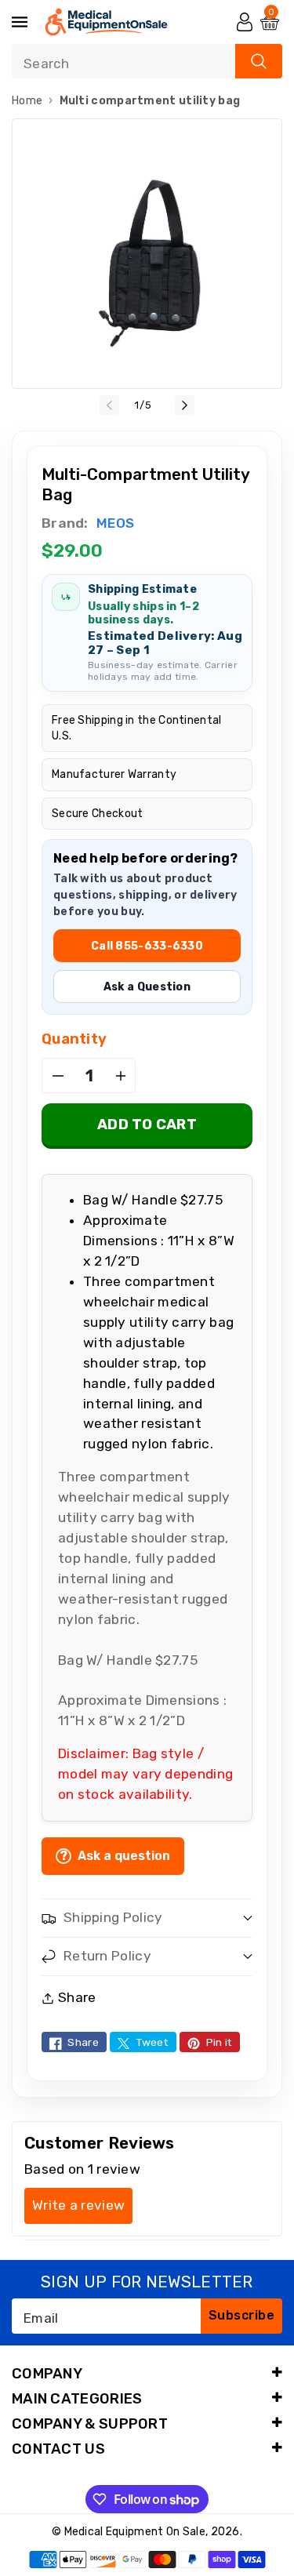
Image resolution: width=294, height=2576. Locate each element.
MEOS (114, 523)
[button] (147, 1918)
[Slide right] (185, 405)
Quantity (74, 1039)
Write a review (78, 2205)
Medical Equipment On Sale (135, 2532)
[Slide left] (109, 405)
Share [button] (77, 1997)
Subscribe (242, 2315)
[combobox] (147, 61)
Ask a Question (147, 987)
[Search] (259, 61)
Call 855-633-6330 (147, 946)
